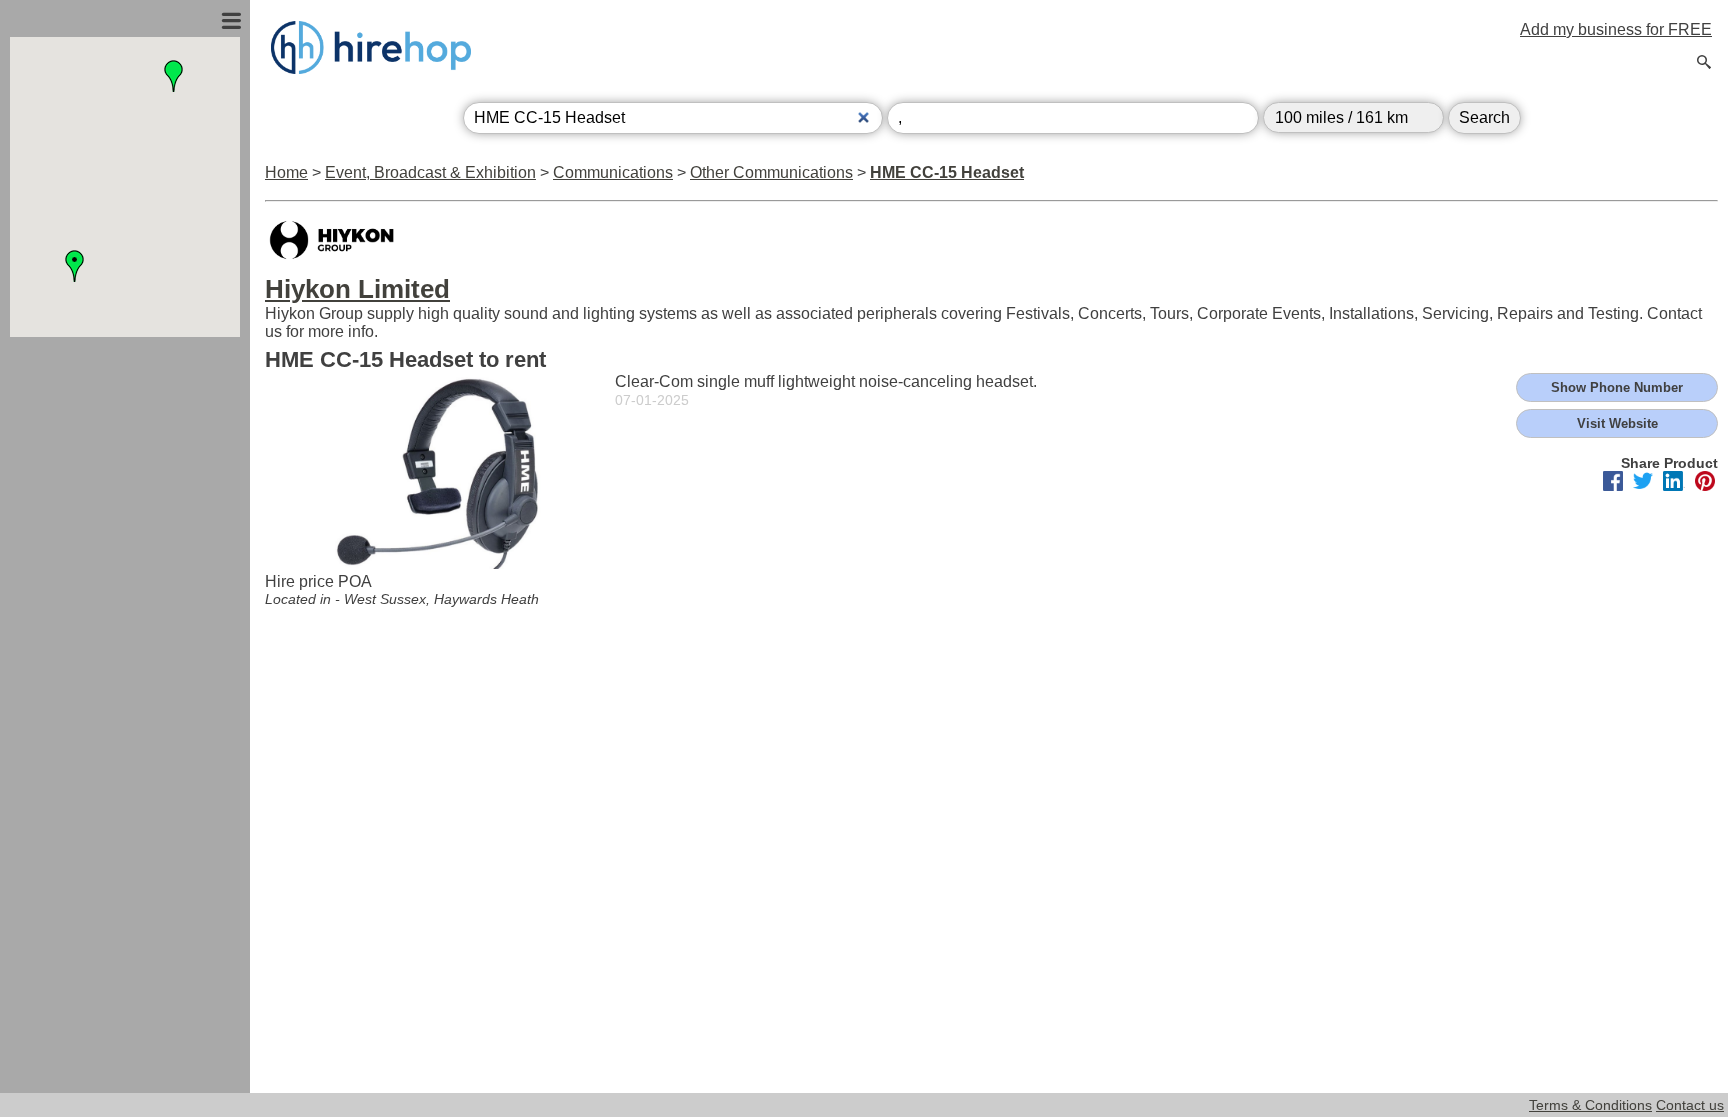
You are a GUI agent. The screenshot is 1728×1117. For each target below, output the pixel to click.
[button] (75, 266)
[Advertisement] (125, 553)
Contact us (1690, 1105)
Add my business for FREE (1616, 29)
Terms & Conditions (1590, 1105)
